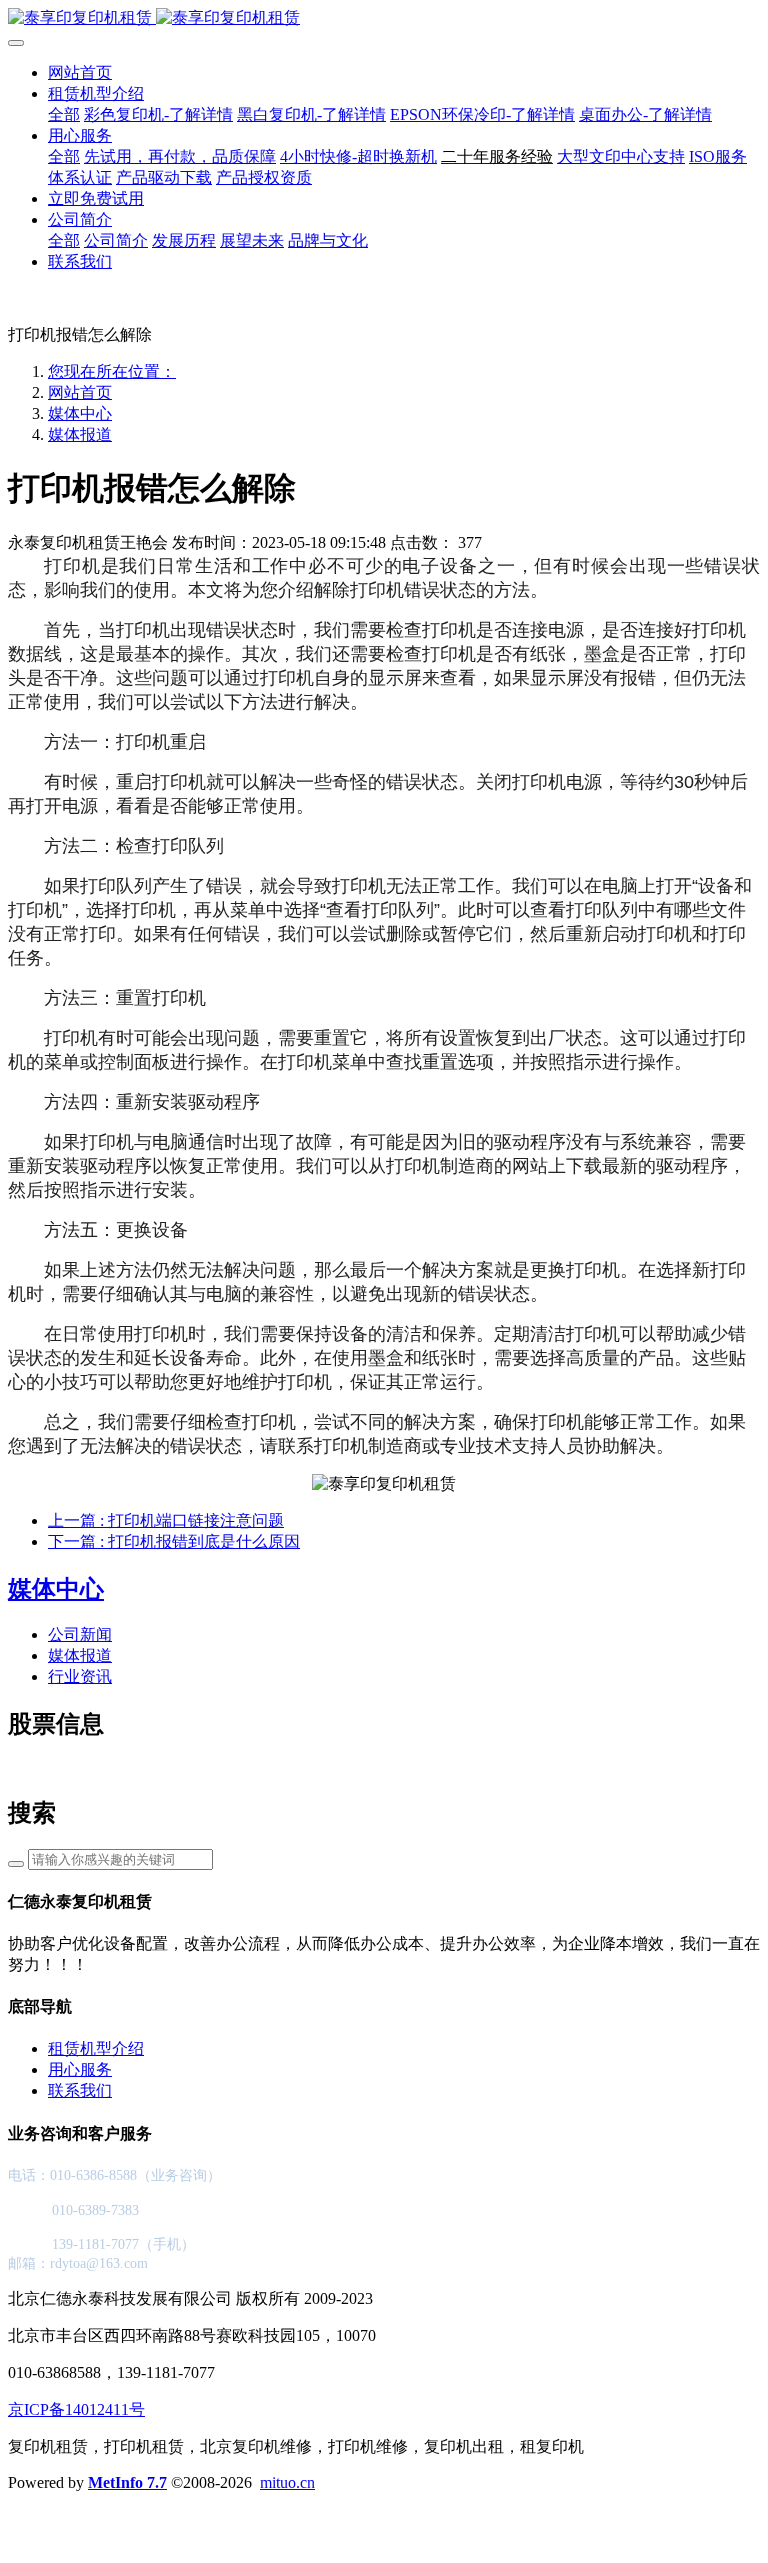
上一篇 (166, 1520)
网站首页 (80, 72)
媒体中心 (80, 413)
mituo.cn (287, 2482)
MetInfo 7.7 (127, 2482)
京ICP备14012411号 (76, 2409)
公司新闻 (80, 1634)
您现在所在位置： (112, 371)
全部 (64, 114)
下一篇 (174, 1541)
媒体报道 (80, 434)
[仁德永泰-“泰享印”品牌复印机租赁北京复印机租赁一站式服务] (384, 18)
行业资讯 (80, 1676)
